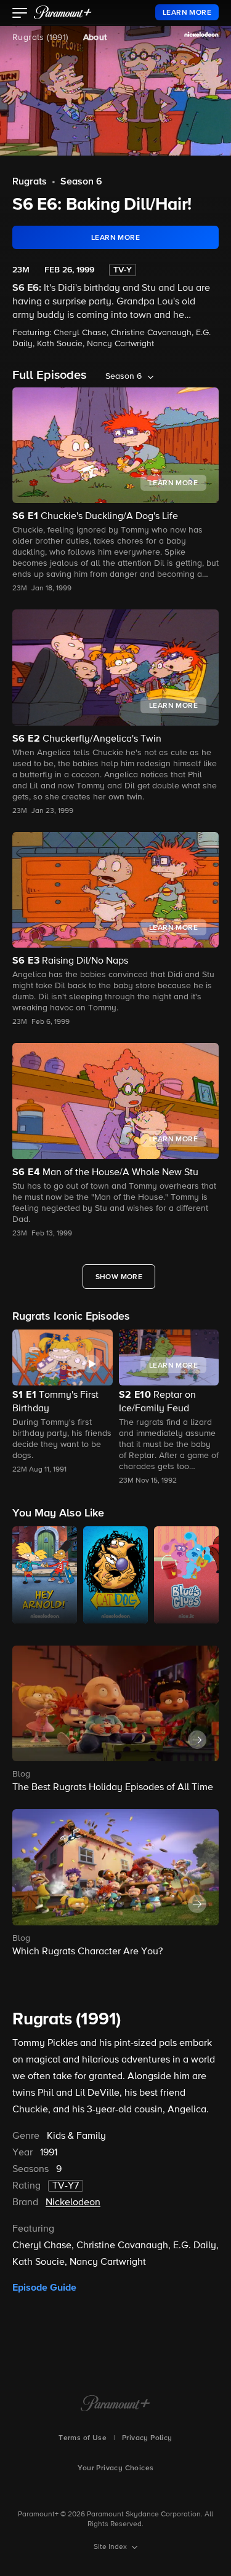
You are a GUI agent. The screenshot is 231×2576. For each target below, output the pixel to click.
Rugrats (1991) (40, 38)
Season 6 (81, 182)
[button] (20, 14)
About (95, 38)
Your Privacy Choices (116, 2468)
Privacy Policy (147, 2438)
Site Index (111, 2547)
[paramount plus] (63, 12)
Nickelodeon (73, 2203)
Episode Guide (44, 2288)
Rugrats (30, 182)
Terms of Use (83, 2438)
